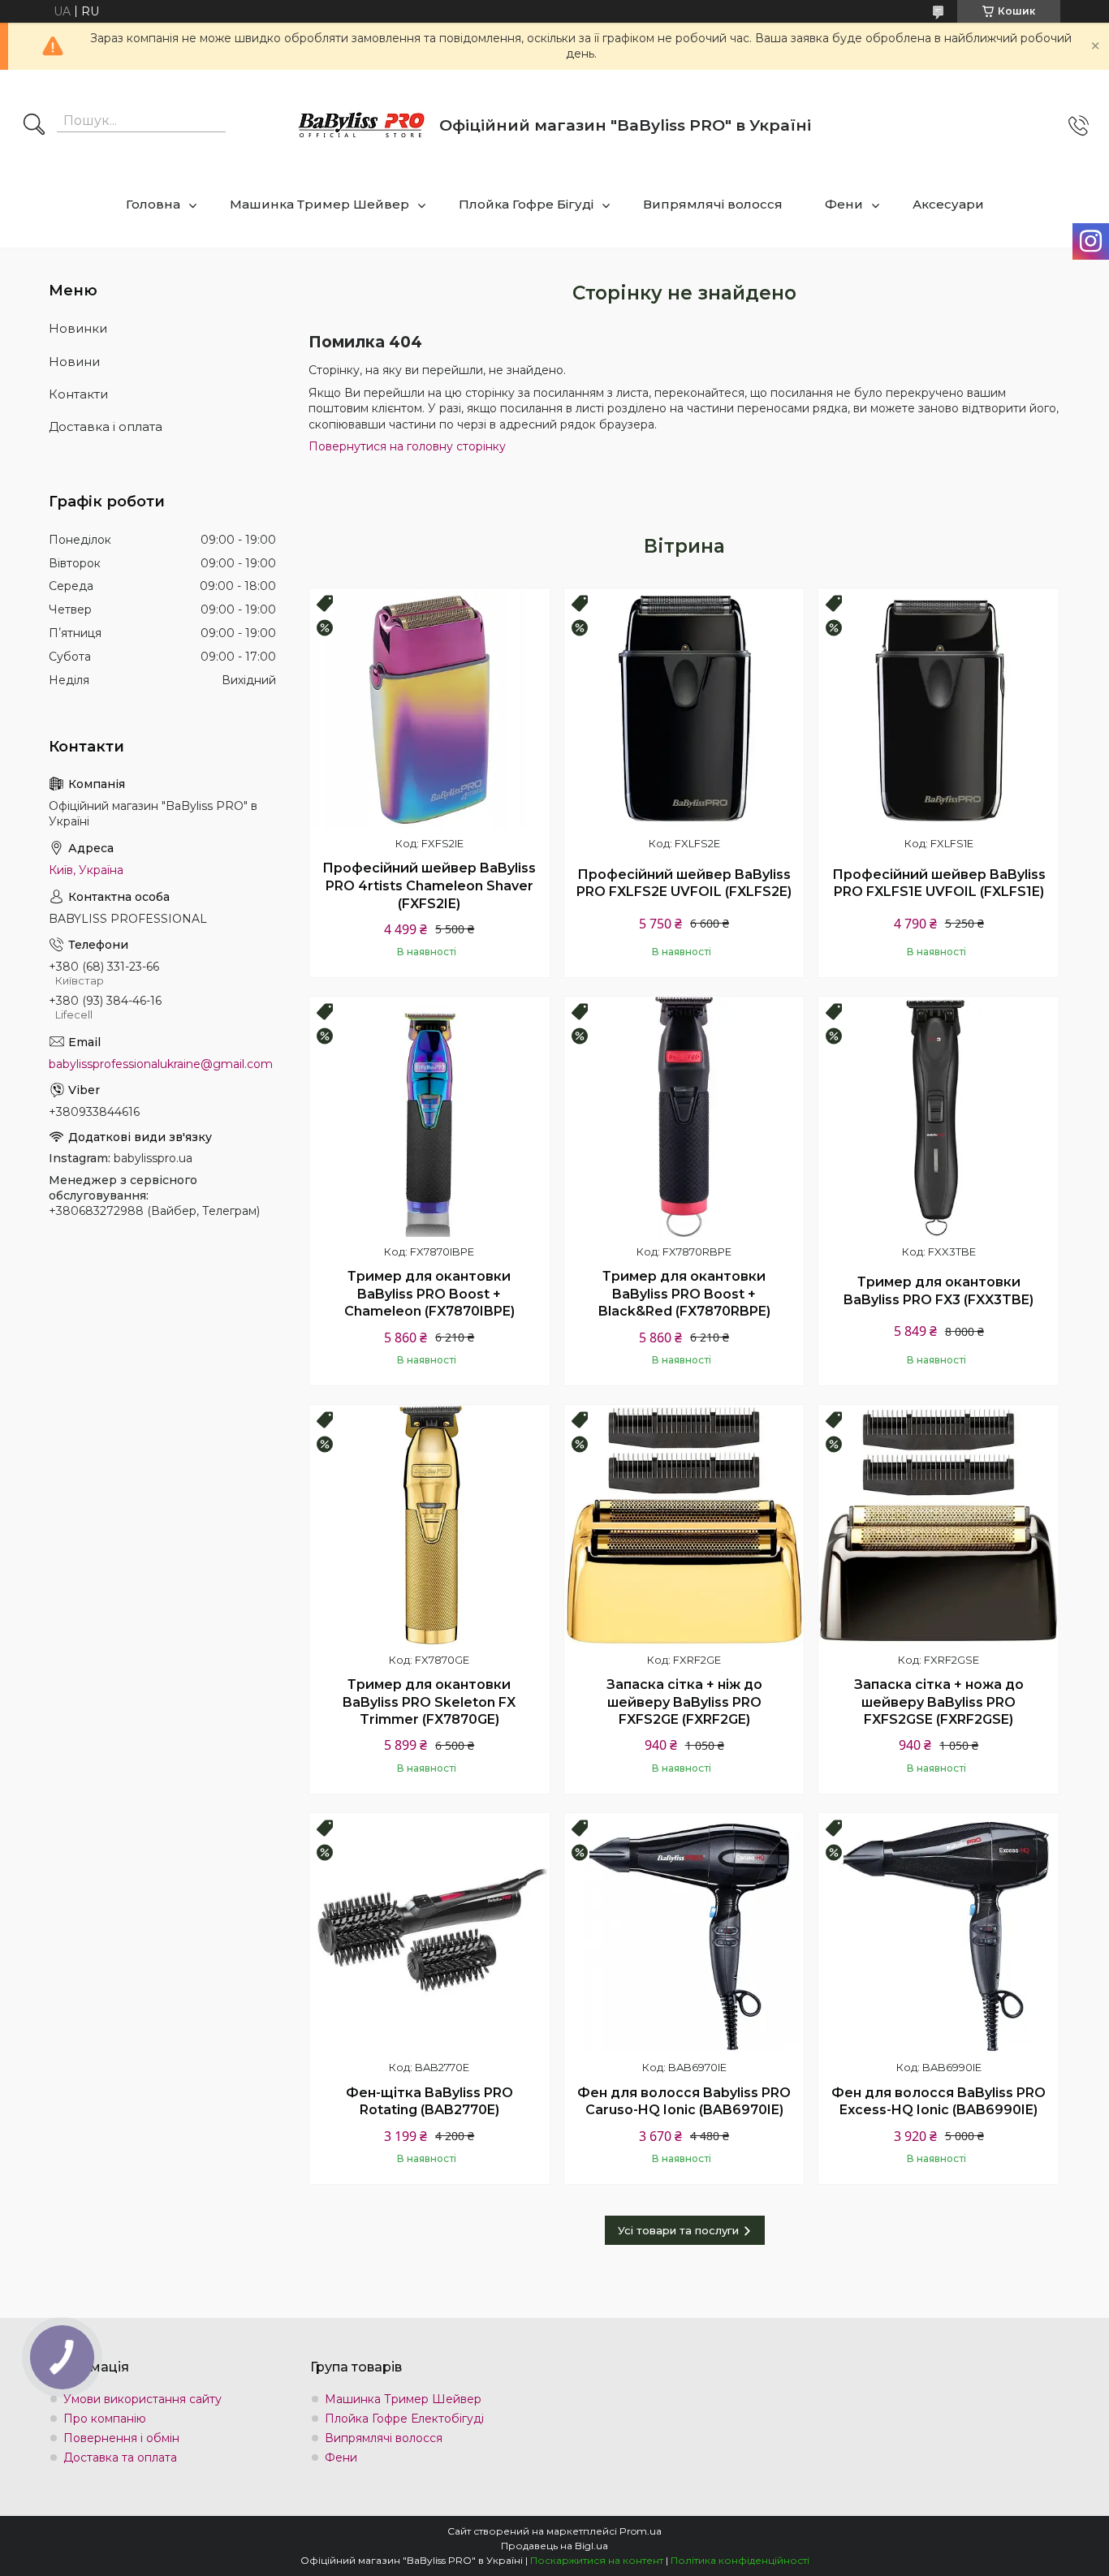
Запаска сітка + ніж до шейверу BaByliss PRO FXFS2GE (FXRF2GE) (684, 1702)
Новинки (78, 328)
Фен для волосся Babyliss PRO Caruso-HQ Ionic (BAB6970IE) (684, 2102)
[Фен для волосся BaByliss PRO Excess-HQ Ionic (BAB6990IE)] (939, 1933)
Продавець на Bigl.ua (554, 2546)
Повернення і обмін (121, 2438)
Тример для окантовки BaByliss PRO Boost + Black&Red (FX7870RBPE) (684, 1294)
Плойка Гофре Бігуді (526, 204)
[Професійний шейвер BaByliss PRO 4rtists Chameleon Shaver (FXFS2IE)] (429, 709)
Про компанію (105, 2419)
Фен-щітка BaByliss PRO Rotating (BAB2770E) (429, 2102)
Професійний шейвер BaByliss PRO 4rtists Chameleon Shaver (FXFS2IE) (429, 885)
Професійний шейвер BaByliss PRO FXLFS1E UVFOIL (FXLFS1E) (939, 883)
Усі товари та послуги (678, 2230)
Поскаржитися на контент (597, 2560)
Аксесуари (948, 204)
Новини (74, 362)
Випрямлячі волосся (713, 204)
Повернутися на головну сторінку (407, 446)
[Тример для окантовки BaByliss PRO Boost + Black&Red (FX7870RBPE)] (684, 1117)
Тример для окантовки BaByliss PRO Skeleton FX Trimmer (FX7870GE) (429, 1702)
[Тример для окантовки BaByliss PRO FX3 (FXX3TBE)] (939, 1117)
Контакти (78, 394)
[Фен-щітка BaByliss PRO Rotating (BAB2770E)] (429, 1933)
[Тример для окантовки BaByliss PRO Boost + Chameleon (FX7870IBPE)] (429, 1117)
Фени (844, 204)
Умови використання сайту (142, 2399)
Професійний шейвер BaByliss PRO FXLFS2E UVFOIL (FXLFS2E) (684, 883)
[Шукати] (34, 126)
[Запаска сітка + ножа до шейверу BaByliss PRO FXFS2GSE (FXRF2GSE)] (939, 1525)
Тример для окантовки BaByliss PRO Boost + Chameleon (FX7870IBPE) (429, 1294)
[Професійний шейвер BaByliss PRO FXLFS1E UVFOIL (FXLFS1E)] (939, 709)
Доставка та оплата (120, 2458)
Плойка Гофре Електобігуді (404, 2419)
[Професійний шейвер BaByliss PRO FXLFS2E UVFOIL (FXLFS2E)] (684, 709)
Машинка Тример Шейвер (319, 204)
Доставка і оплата (106, 426)
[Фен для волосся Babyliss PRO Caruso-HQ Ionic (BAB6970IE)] (684, 1933)
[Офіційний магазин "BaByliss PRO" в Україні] (362, 126)
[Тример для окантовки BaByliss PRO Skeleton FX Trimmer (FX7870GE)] (429, 1525)
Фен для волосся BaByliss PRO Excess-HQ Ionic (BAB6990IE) (939, 2102)
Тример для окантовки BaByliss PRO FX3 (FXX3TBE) (939, 1291)
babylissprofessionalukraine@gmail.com (161, 1064)
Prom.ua (641, 2531)
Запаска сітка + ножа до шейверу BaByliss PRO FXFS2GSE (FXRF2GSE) (939, 1702)
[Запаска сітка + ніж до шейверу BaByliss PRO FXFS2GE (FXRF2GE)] (684, 1525)
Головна (153, 204)
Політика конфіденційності (740, 2560)
